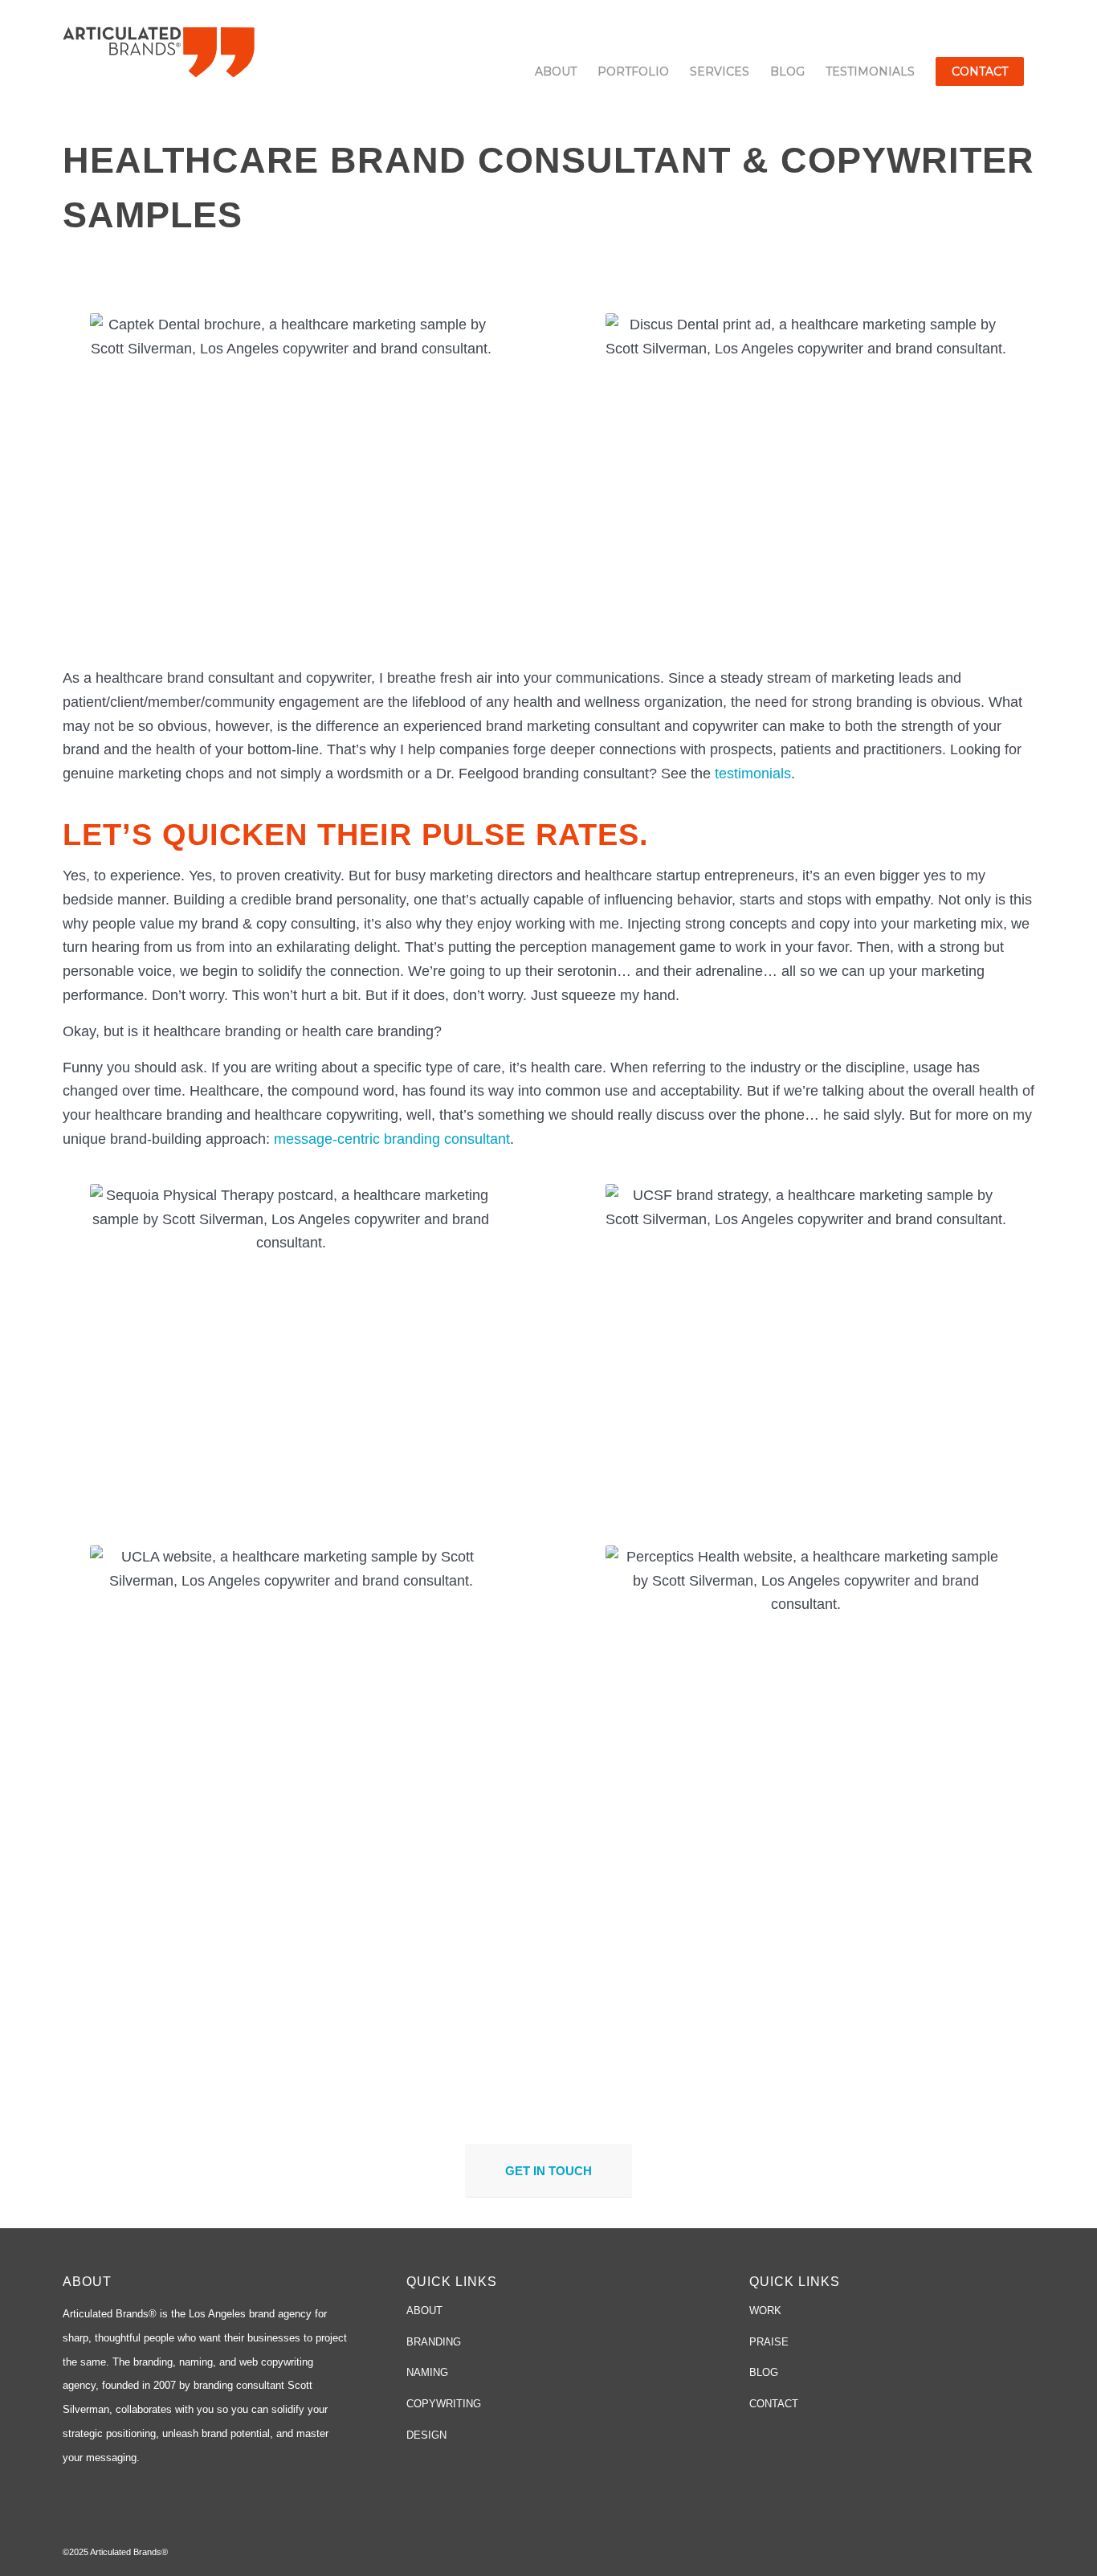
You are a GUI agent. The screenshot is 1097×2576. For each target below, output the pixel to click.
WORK (765, 2311)
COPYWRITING (444, 2404)
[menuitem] (556, 71)
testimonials (753, 774)
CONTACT (774, 2404)
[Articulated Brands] (159, 51)
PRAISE (769, 2342)
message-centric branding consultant (392, 1139)
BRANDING (434, 2342)
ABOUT (424, 2311)
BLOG (764, 2372)
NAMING (427, 2372)
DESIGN (426, 2435)
